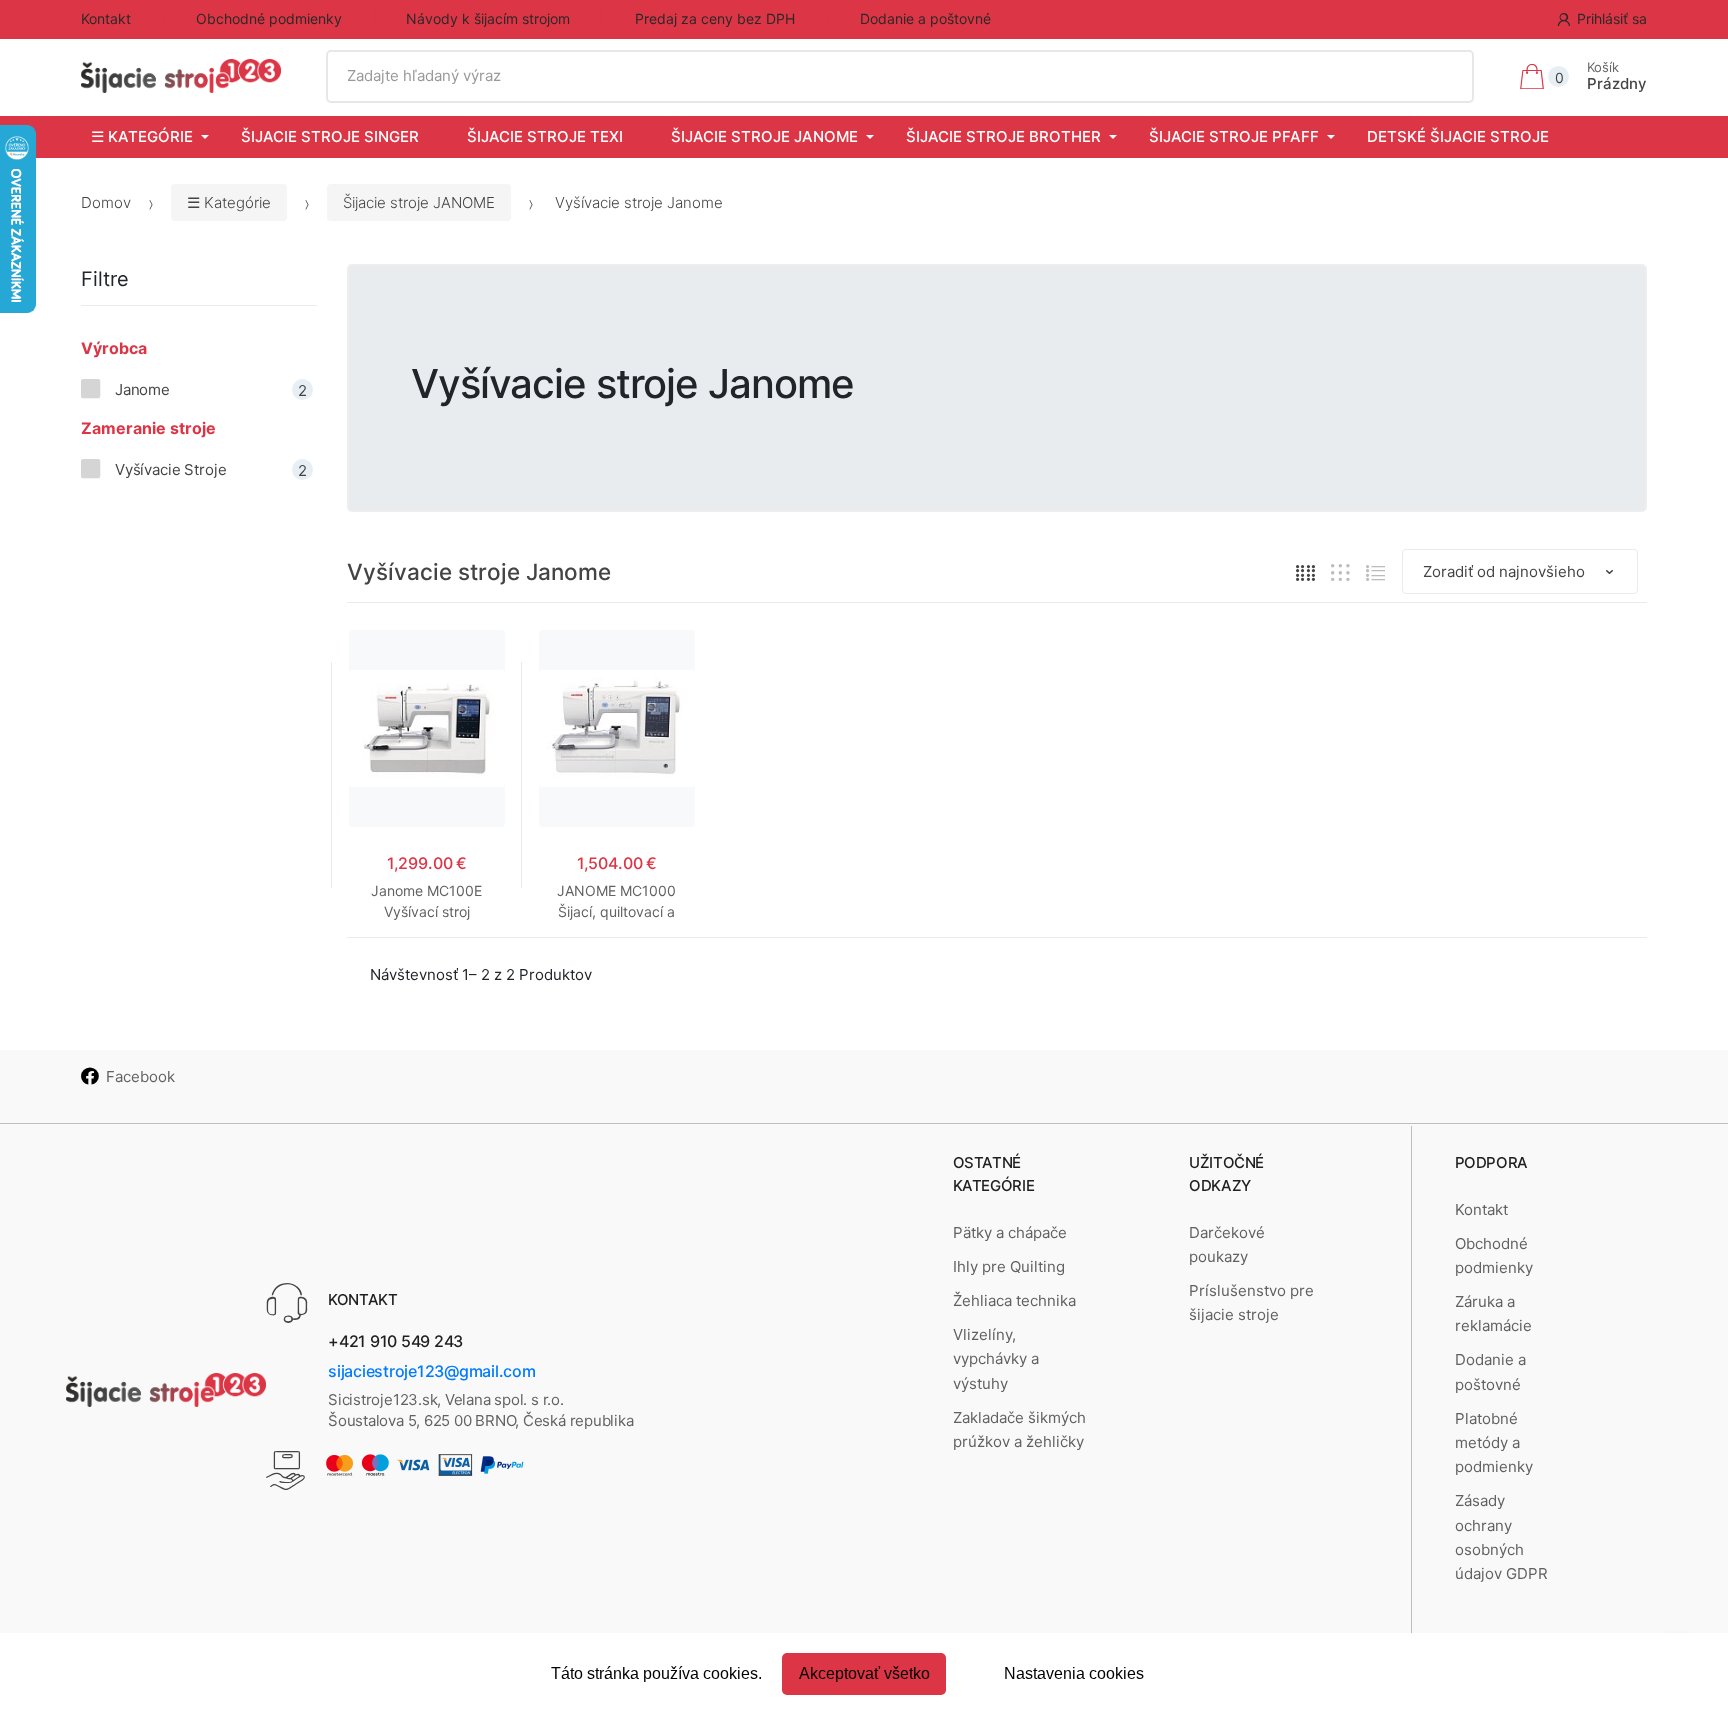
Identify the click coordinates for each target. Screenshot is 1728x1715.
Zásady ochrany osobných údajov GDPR (1501, 1537)
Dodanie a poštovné (925, 18)
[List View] (1375, 572)
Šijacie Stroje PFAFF (1234, 136)
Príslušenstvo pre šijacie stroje (1251, 1302)
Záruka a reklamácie (1493, 1313)
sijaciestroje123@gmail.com (432, 1371)
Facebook (140, 1076)
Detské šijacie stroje (1458, 136)
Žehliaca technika (1014, 1300)
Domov (106, 202)
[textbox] (900, 76)
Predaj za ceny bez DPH (715, 18)
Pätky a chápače (1010, 1232)
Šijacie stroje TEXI (545, 136)
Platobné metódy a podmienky (1494, 1443)
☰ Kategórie (142, 136)
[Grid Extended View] (1340, 572)
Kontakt (106, 18)
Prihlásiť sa (1612, 18)
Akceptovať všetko (864, 1673)
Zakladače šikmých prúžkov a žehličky (1019, 1429)
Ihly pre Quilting (1009, 1266)
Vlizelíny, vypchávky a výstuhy (996, 1359)
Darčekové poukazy (1227, 1244)
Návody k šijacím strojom (488, 18)
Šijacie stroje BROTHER (1003, 136)
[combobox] (900, 76)
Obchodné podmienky (269, 18)
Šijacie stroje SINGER (330, 136)
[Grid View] (1305, 572)
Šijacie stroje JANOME (764, 136)
